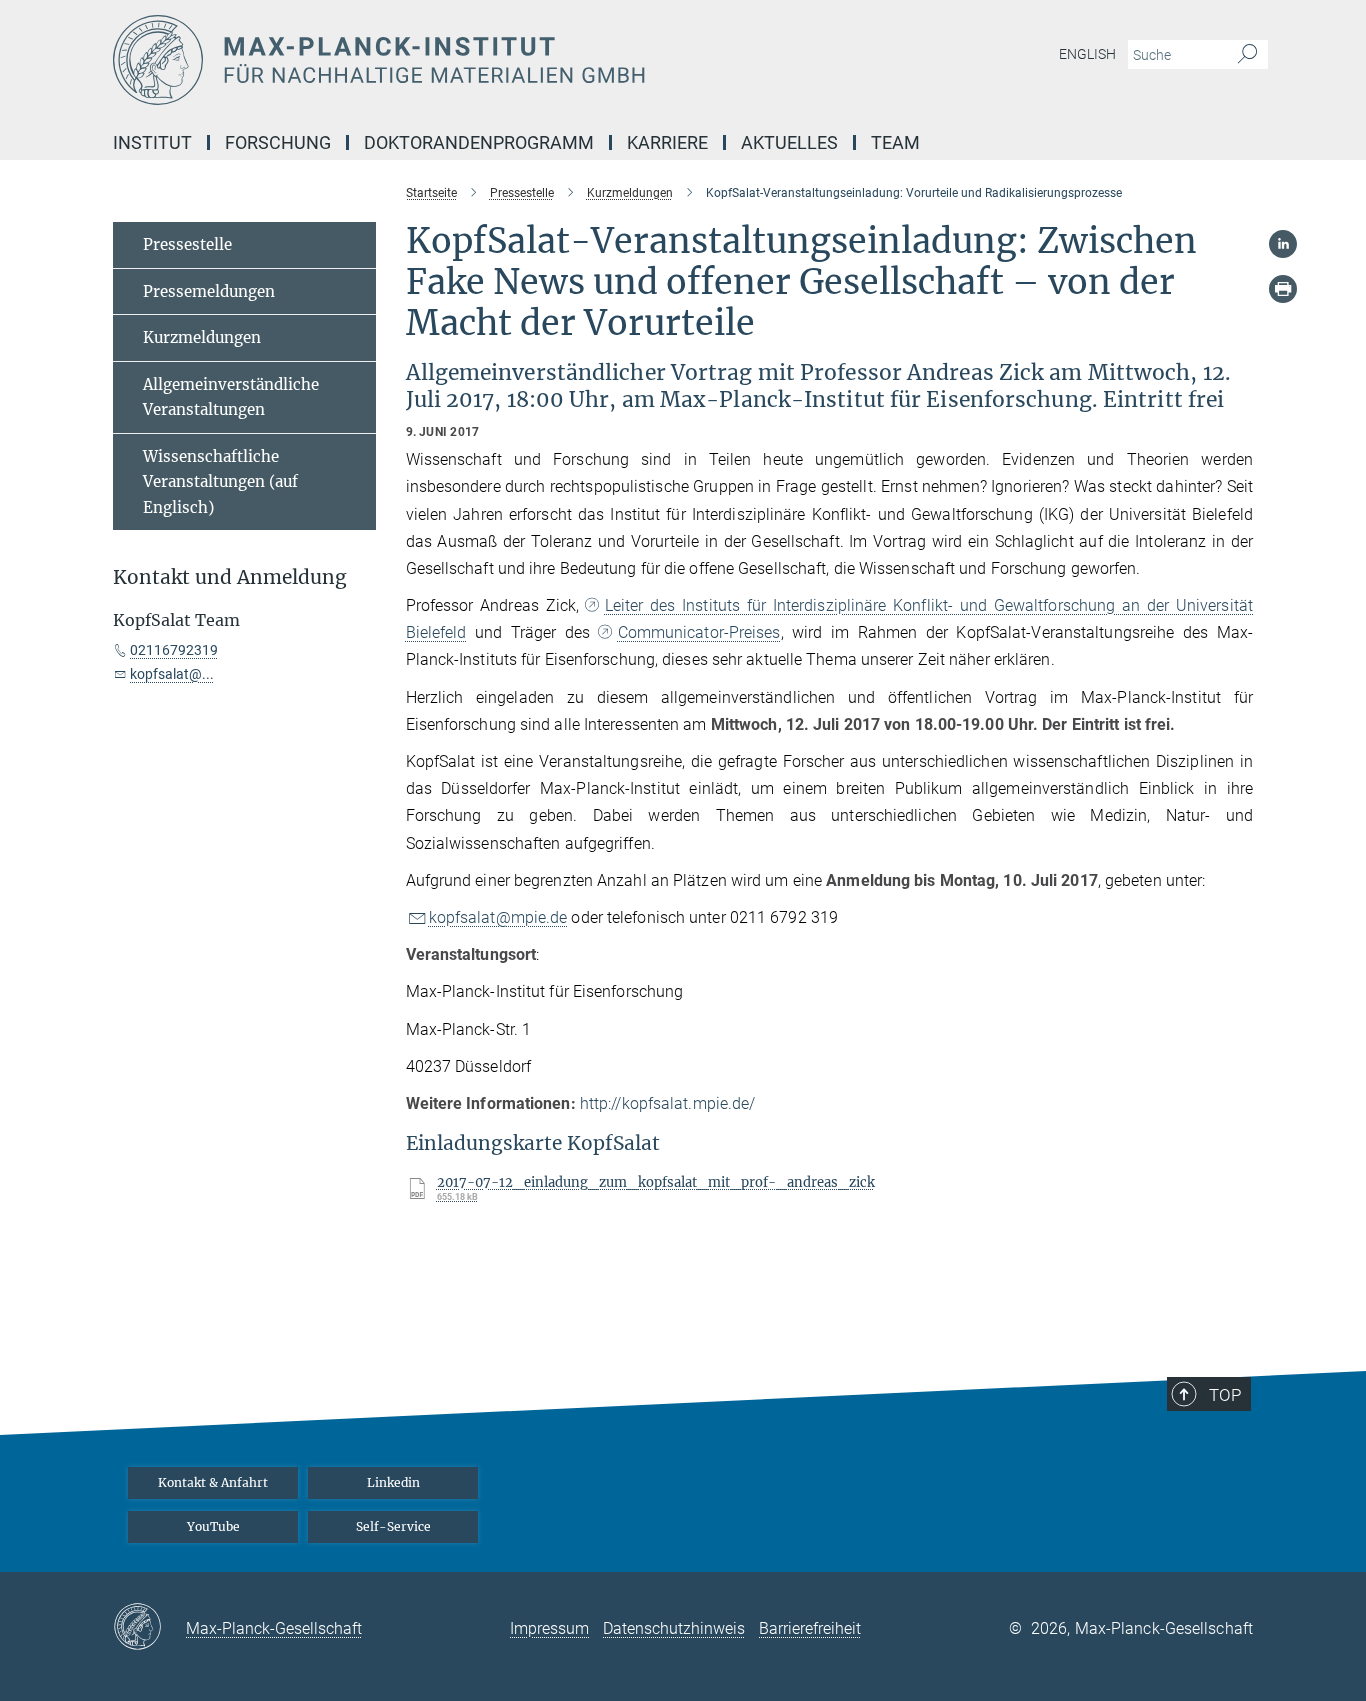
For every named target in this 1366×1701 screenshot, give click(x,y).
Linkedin (393, 1482)
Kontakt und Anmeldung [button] (230, 577)
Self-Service (393, 1526)
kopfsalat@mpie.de (498, 917)
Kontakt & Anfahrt (213, 1482)
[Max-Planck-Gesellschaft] (149, 1628)
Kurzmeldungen (202, 337)
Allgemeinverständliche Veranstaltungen (231, 397)
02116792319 (174, 650)
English (1087, 54)
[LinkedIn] (1283, 244)
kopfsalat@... (172, 674)
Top (1225, 1395)
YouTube (213, 1526)
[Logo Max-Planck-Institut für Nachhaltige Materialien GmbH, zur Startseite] (488, 60)
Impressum (549, 1628)
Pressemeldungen (209, 291)
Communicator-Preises (699, 632)
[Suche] (1247, 55)
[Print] (1283, 289)
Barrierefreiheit (810, 1628)
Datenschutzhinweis (674, 1628)
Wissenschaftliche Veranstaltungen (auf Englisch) (220, 482)
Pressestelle (187, 244)
